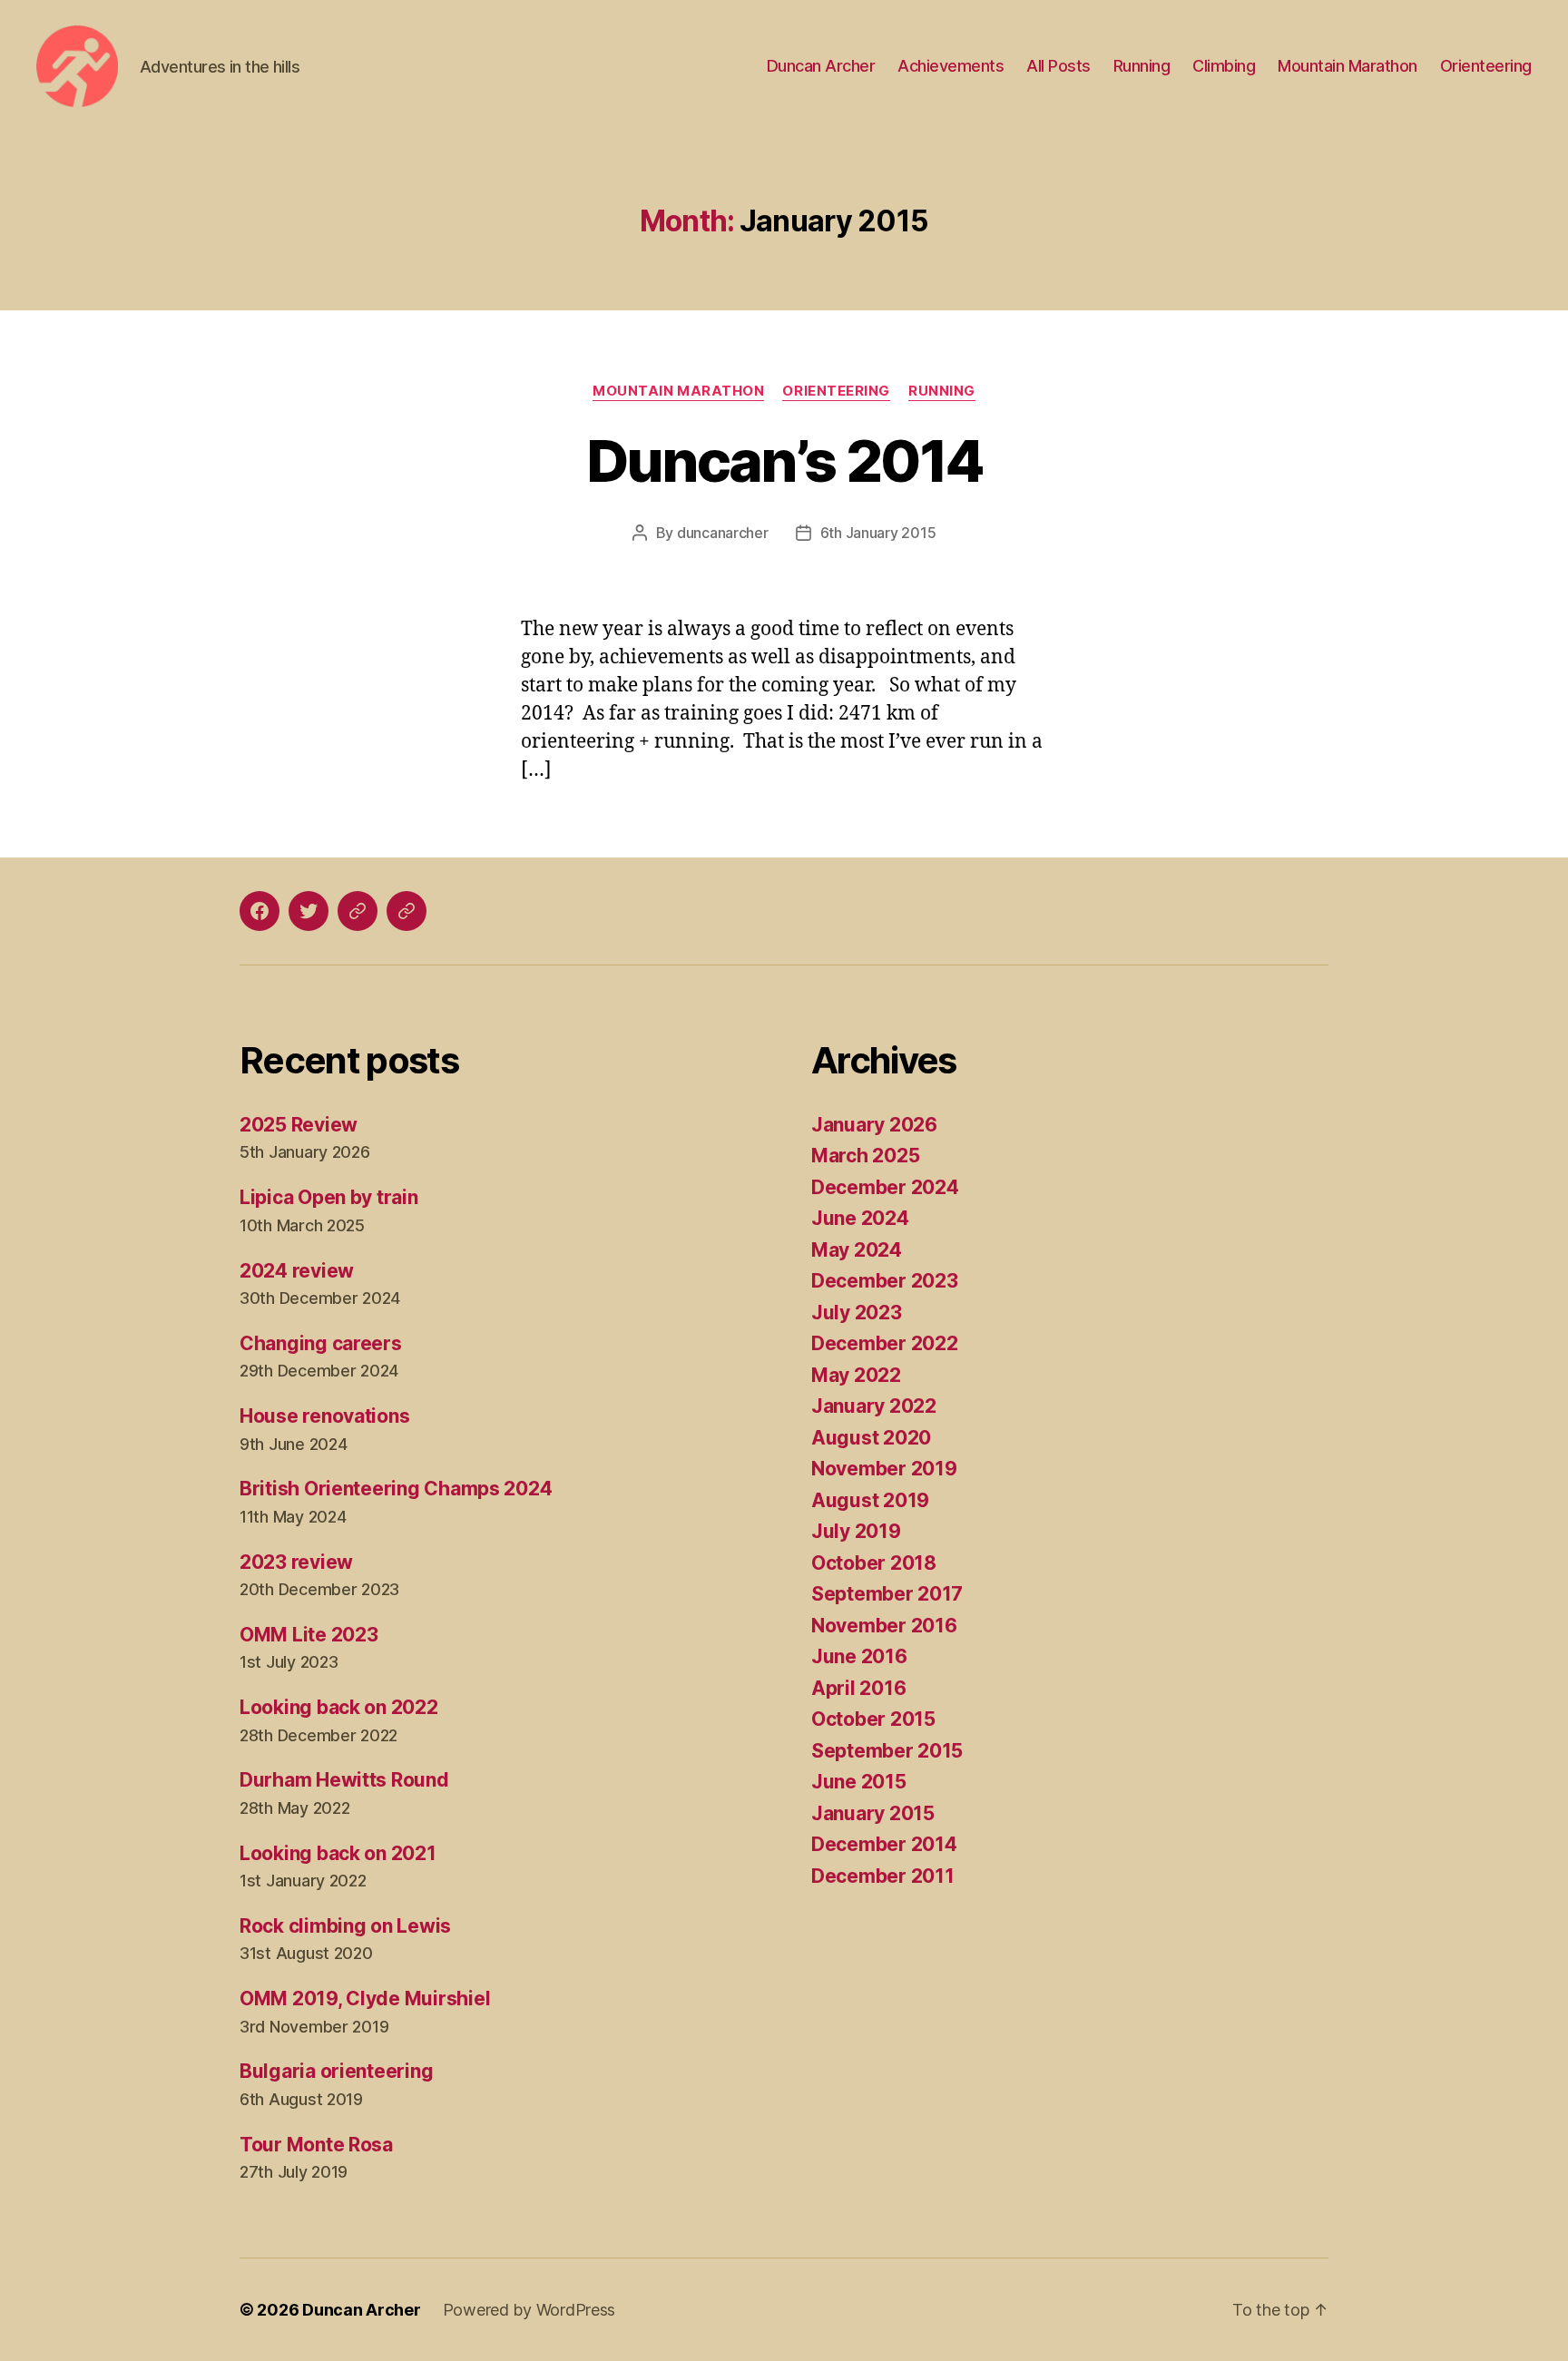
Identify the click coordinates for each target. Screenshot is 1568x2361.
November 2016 (884, 1626)
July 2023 (857, 1313)
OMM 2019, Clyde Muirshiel (365, 1999)
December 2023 (885, 1281)
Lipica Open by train (329, 1197)
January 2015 (873, 1813)
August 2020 (871, 1438)
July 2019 (856, 1531)
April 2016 (858, 1688)
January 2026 (874, 1125)
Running (1142, 66)
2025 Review (299, 1125)
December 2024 (885, 1187)
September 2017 (887, 1594)
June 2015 (859, 1782)
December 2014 (884, 1844)
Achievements (951, 66)
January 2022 (874, 1406)
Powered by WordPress (529, 2310)
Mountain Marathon (1347, 66)
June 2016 (859, 1656)
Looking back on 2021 (338, 1853)
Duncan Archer (821, 66)
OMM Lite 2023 (309, 1635)
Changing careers (321, 1343)
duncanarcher (723, 533)
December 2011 (883, 1876)
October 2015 (873, 1719)
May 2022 (856, 1375)
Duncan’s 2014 (784, 460)
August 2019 (870, 1500)
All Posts (1058, 66)
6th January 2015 (878, 533)
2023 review (296, 1562)
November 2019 (884, 1469)
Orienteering (1486, 66)
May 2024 (857, 1250)
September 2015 (887, 1751)
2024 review (297, 1271)
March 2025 (865, 1156)
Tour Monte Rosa (316, 2145)
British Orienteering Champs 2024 (396, 1489)
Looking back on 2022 (339, 1707)
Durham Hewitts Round (344, 1780)
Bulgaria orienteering (336, 2071)
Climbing (1224, 66)
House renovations (324, 1416)
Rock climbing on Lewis (345, 1926)
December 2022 (885, 1343)
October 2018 (874, 1563)
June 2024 (860, 1218)
